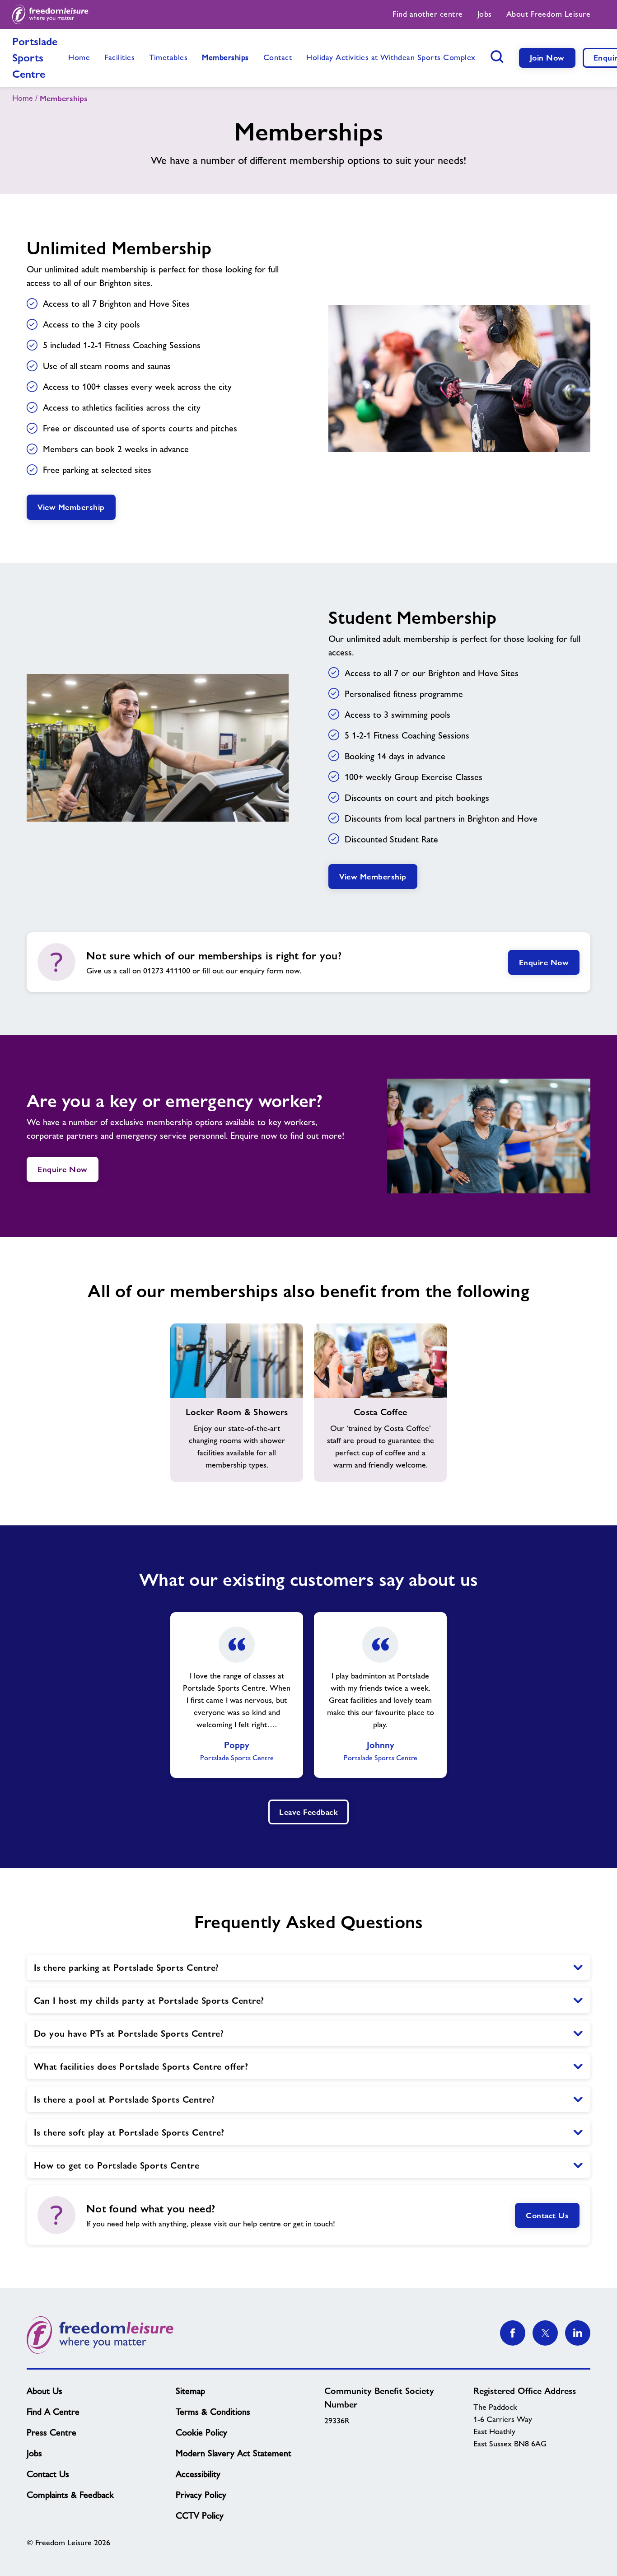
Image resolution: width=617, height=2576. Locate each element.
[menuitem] (428, 14)
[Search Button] (497, 56)
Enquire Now (544, 962)
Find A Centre (53, 2412)
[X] (545, 2333)
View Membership (71, 507)
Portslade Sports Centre (35, 58)
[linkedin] (578, 2333)
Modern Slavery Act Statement (234, 2453)
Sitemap (190, 2391)
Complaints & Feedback (70, 2495)
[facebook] (513, 2333)
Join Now (547, 58)
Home (23, 98)
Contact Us (547, 2215)
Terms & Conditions (213, 2412)
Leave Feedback (308, 1812)
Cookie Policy (201, 2432)
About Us (44, 2391)
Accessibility (198, 2474)
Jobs (34, 2453)
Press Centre (51, 2432)
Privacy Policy (201, 2495)
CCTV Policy (200, 2515)
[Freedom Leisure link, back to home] (50, 14)
